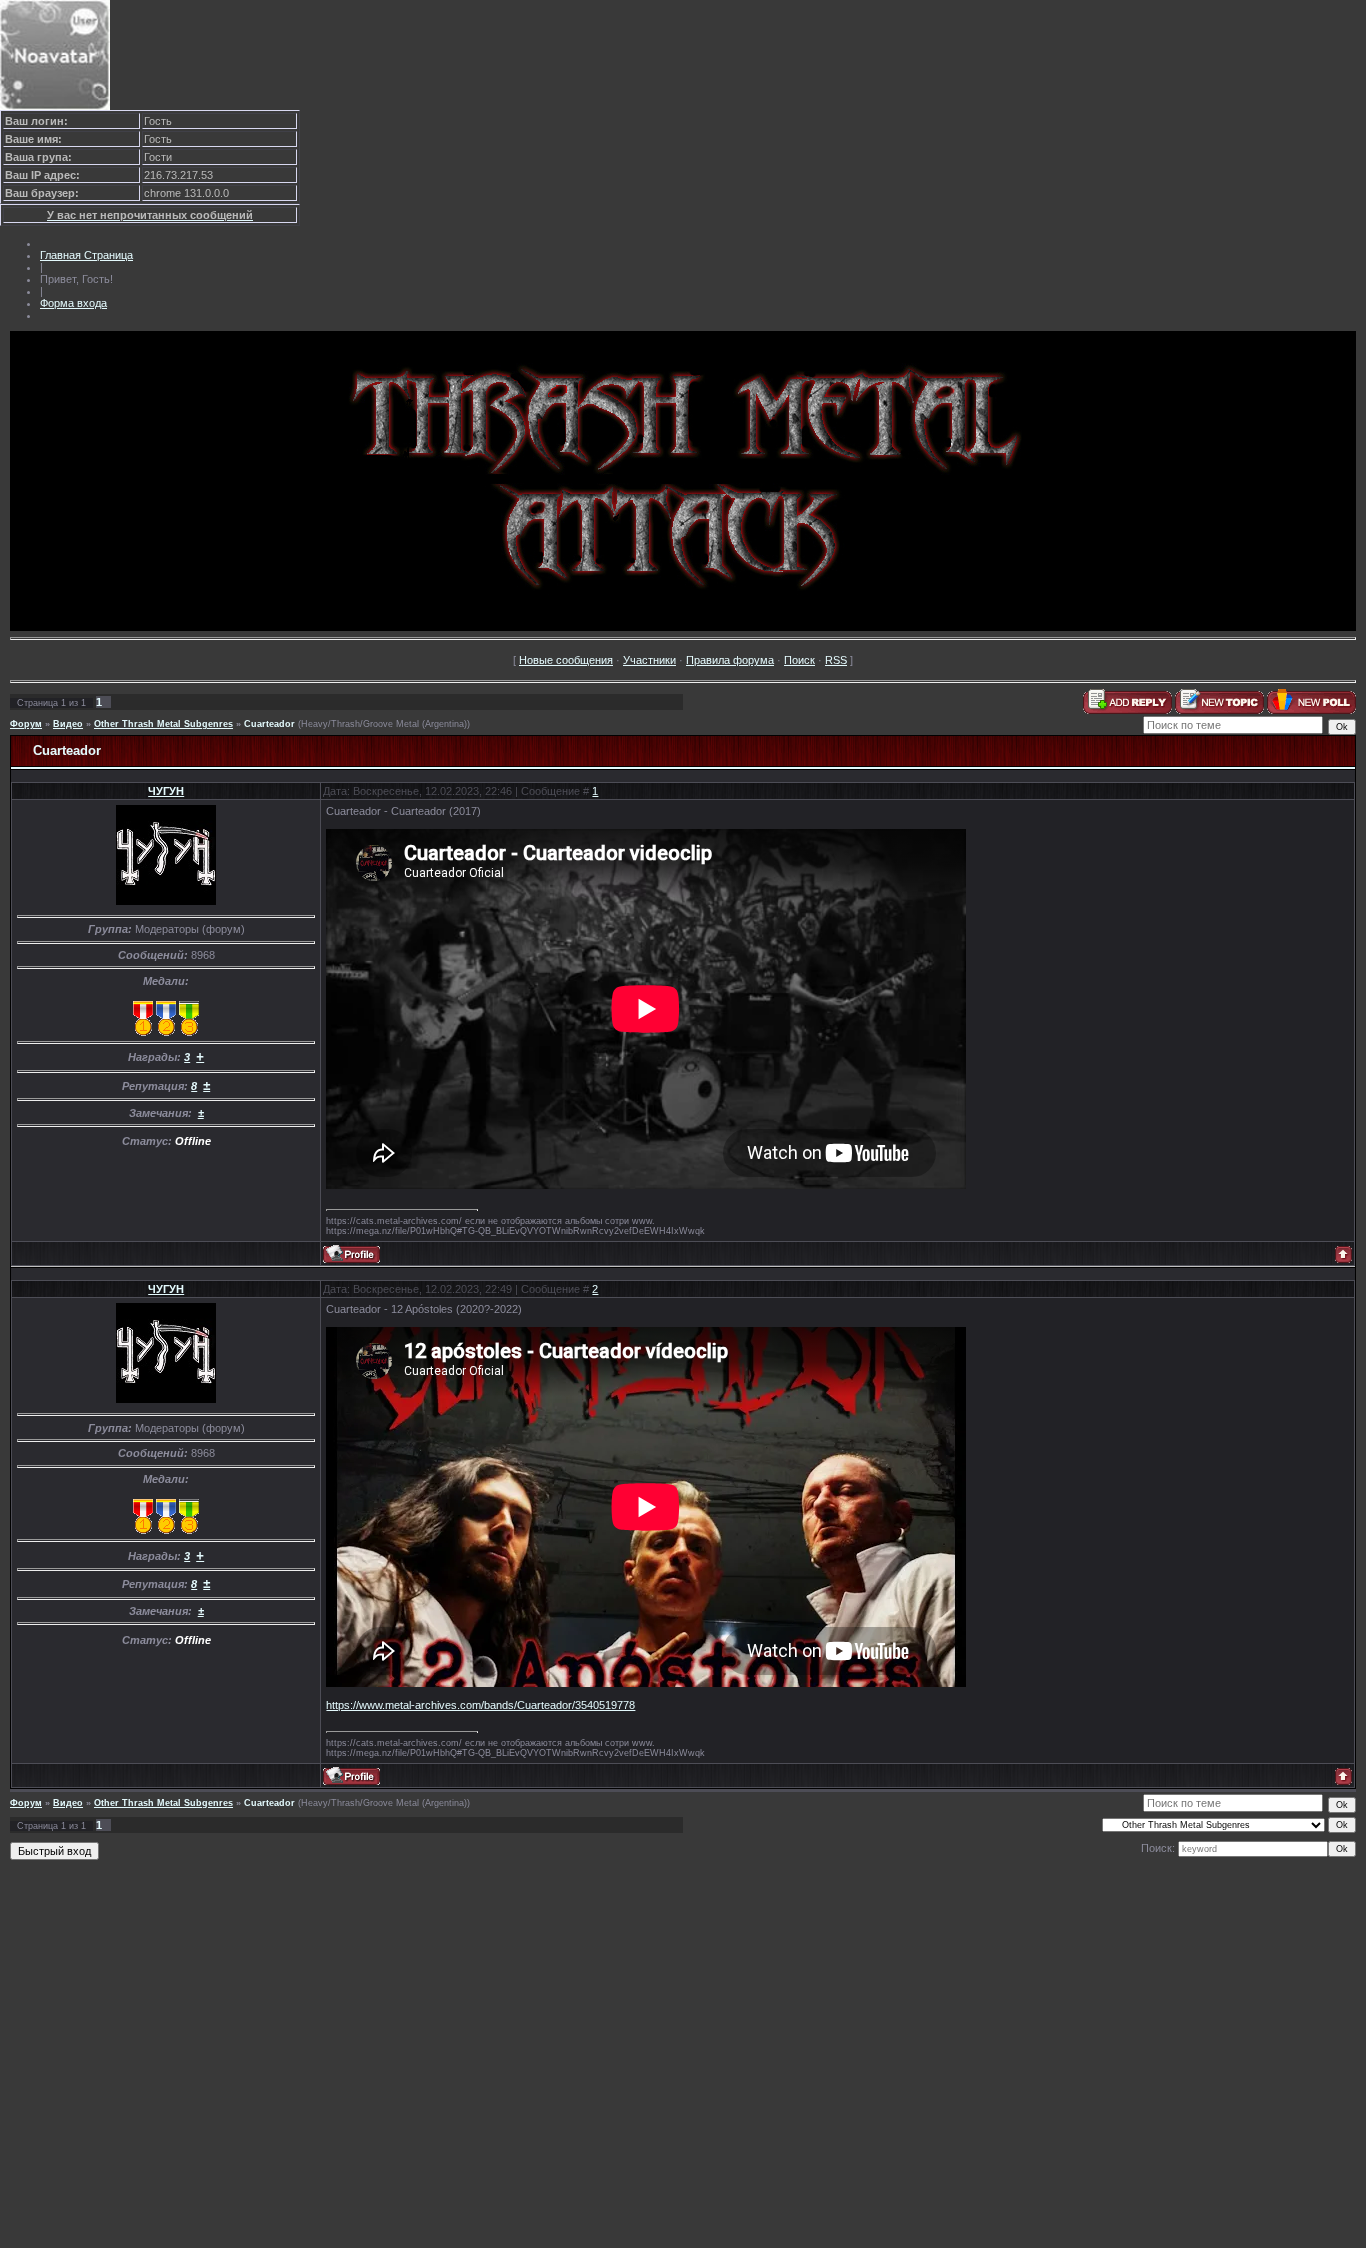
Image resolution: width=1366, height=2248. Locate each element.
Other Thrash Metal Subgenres (163, 724)
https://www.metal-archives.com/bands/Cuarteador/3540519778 (480, 1705)
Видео (68, 724)
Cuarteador (269, 724)
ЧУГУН (166, 791)
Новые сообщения (566, 660)
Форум (26, 724)
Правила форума (730, 660)
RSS (836, 660)
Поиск (799, 660)
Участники (649, 660)
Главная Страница (86, 255)
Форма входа (73, 303)
